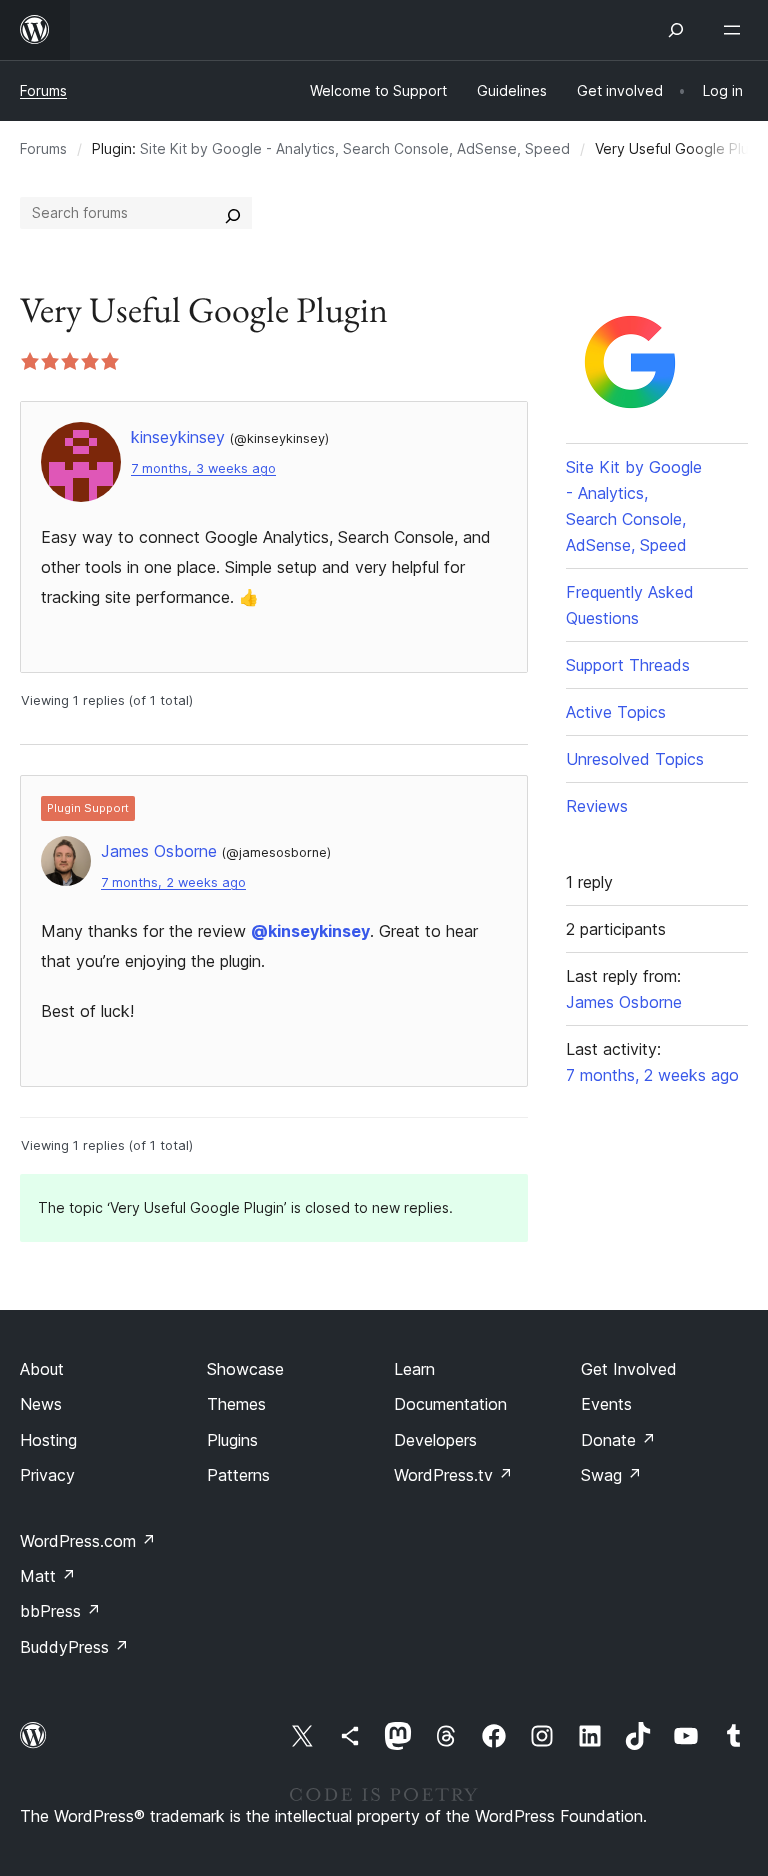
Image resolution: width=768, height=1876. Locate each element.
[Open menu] (736, 30)
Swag (611, 1475)
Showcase (245, 1369)
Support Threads (628, 665)
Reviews (597, 806)
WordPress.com (88, 1541)
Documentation (450, 1404)
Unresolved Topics (635, 759)
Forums (43, 90)
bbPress (60, 1611)
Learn (414, 1369)
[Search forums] (233, 213)
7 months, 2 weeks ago (173, 882)
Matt (48, 1576)
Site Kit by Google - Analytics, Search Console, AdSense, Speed (355, 148)
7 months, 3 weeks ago (203, 468)
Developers (435, 1440)
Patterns (238, 1475)
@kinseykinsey (310, 931)
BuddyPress (74, 1647)
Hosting (48, 1440)
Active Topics (616, 712)
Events (606, 1404)
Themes (236, 1404)
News (41, 1404)
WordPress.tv (453, 1475)
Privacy (47, 1475)
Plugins (232, 1440)
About (42, 1369)
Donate (618, 1440)
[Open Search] (676, 30)
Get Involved (629, 1369)
